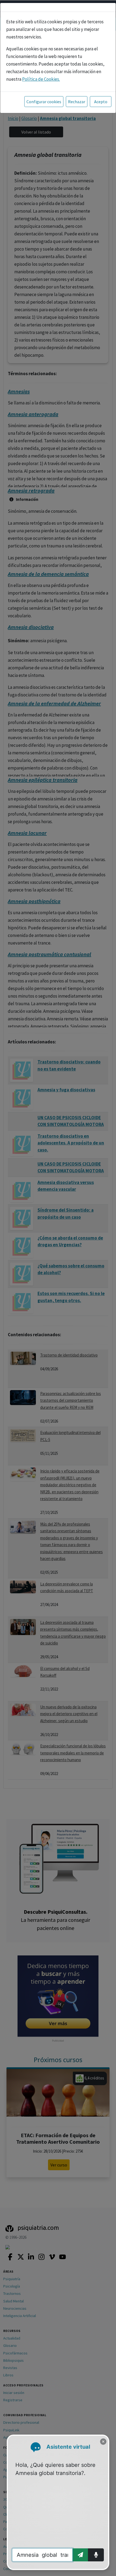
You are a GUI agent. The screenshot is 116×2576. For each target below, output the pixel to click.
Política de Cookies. (41, 79)
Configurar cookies (44, 102)
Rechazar (77, 102)
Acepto (101, 102)
